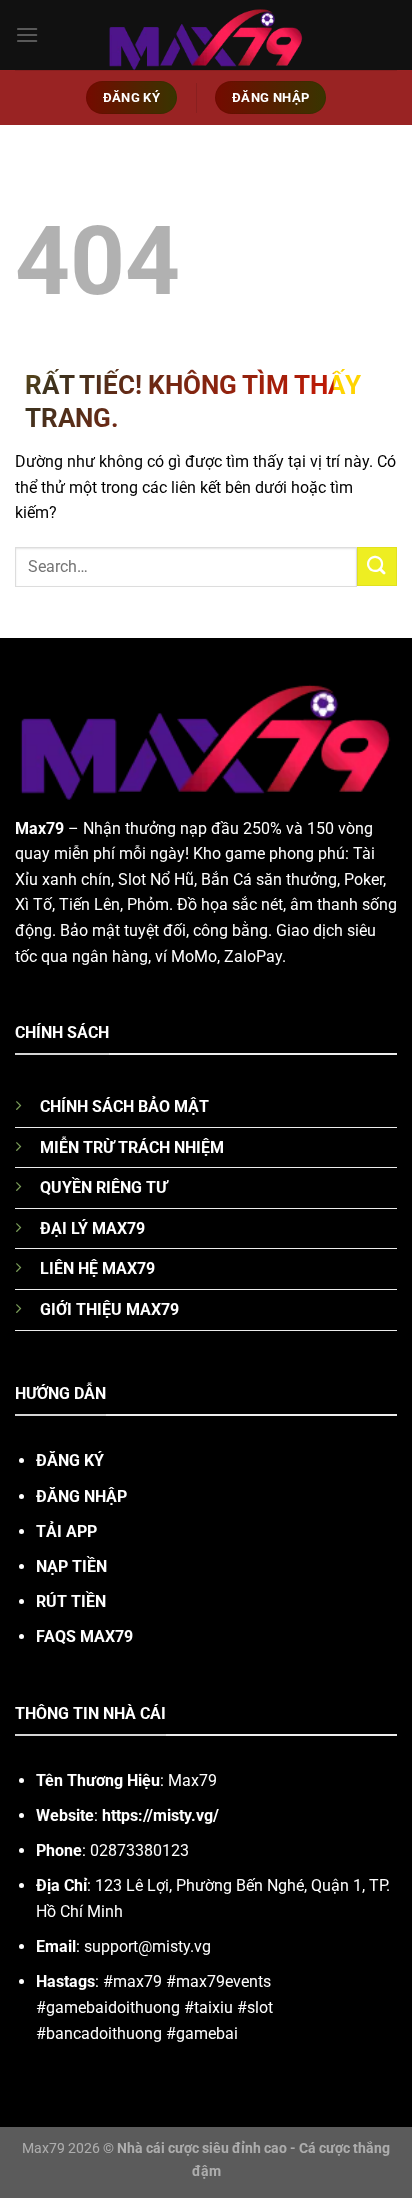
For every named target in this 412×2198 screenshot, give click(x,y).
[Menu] (27, 34)
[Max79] (206, 34)
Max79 (39, 828)
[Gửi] (377, 566)
